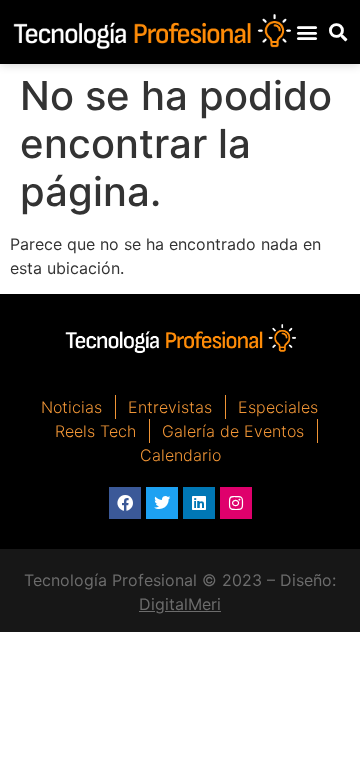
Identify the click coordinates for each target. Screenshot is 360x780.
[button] (307, 31)
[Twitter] (162, 503)
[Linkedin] (199, 503)
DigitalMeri (180, 604)
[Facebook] (125, 503)
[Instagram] (236, 503)
